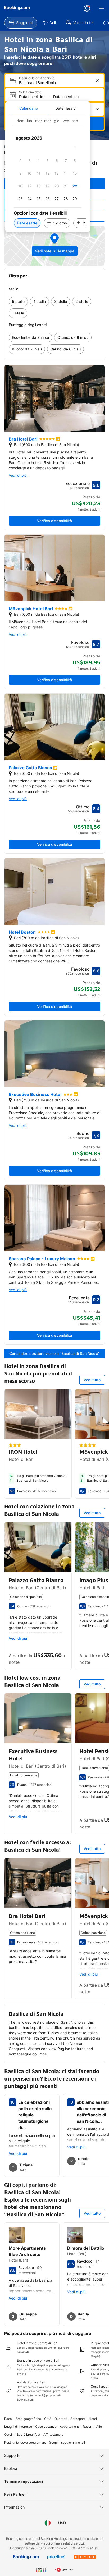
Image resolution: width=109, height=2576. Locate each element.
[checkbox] (75, 148)
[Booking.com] (17, 8)
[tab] (29, 108)
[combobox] (55, 83)
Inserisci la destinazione (37, 78)
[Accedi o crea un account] (87, 8)
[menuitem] (21, 23)
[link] (18, 302)
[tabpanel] (48, 174)
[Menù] (102, 8)
